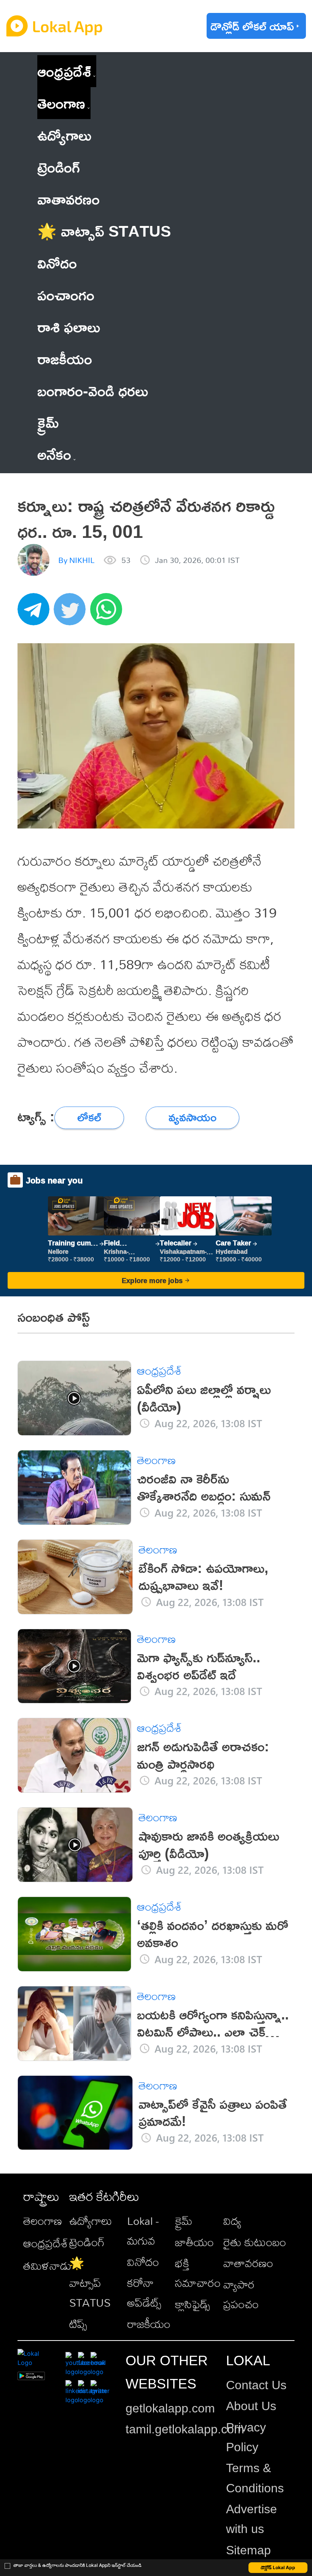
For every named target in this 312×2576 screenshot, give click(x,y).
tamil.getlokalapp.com (185, 2429)
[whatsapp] (108, 613)
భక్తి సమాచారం (198, 2273)
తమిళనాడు (47, 2266)
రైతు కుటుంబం (255, 2242)
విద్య (232, 2221)
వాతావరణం (248, 2263)
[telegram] (36, 613)
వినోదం (143, 2262)
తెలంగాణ (61, 103)
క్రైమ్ (184, 2221)
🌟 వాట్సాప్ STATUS (90, 2283)
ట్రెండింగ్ (87, 2242)
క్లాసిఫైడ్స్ (193, 2304)
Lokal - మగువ (143, 2231)
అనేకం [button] (54, 454)
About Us (251, 2406)
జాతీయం (194, 2242)
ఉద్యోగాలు (91, 2221)
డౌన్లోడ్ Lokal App (278, 2567)
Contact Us (256, 2385)
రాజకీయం (149, 2324)
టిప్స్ (78, 2324)
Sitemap (248, 2550)
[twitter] (72, 613)
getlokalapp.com (170, 2408)
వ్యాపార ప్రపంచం (241, 2294)
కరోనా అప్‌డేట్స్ (144, 2293)
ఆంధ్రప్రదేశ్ (64, 71)
